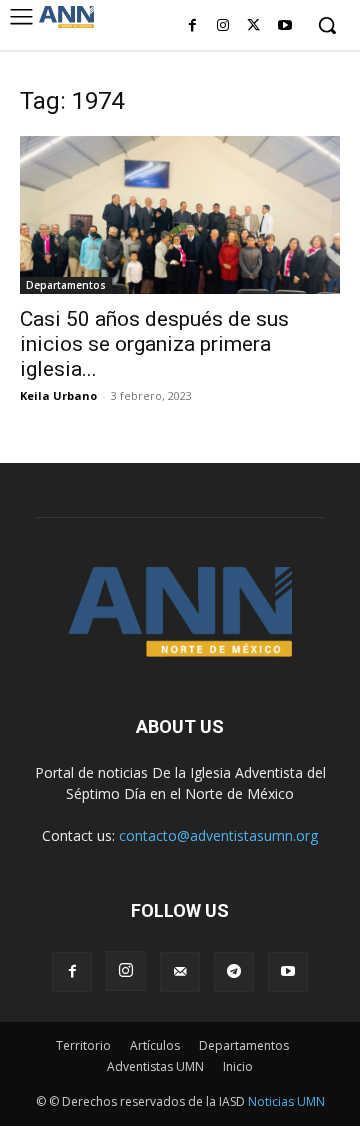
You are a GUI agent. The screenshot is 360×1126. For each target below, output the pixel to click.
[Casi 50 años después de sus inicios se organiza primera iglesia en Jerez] (180, 215)
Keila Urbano (58, 395)
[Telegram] (234, 972)
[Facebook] (192, 26)
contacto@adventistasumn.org (218, 835)
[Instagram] (223, 26)
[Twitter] (253, 26)
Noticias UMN (286, 1101)
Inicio (238, 1066)
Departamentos (66, 285)
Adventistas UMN (155, 1066)
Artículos (155, 1045)
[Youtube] (284, 26)
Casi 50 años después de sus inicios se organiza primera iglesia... (154, 344)
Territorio (83, 1045)
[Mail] (180, 972)
